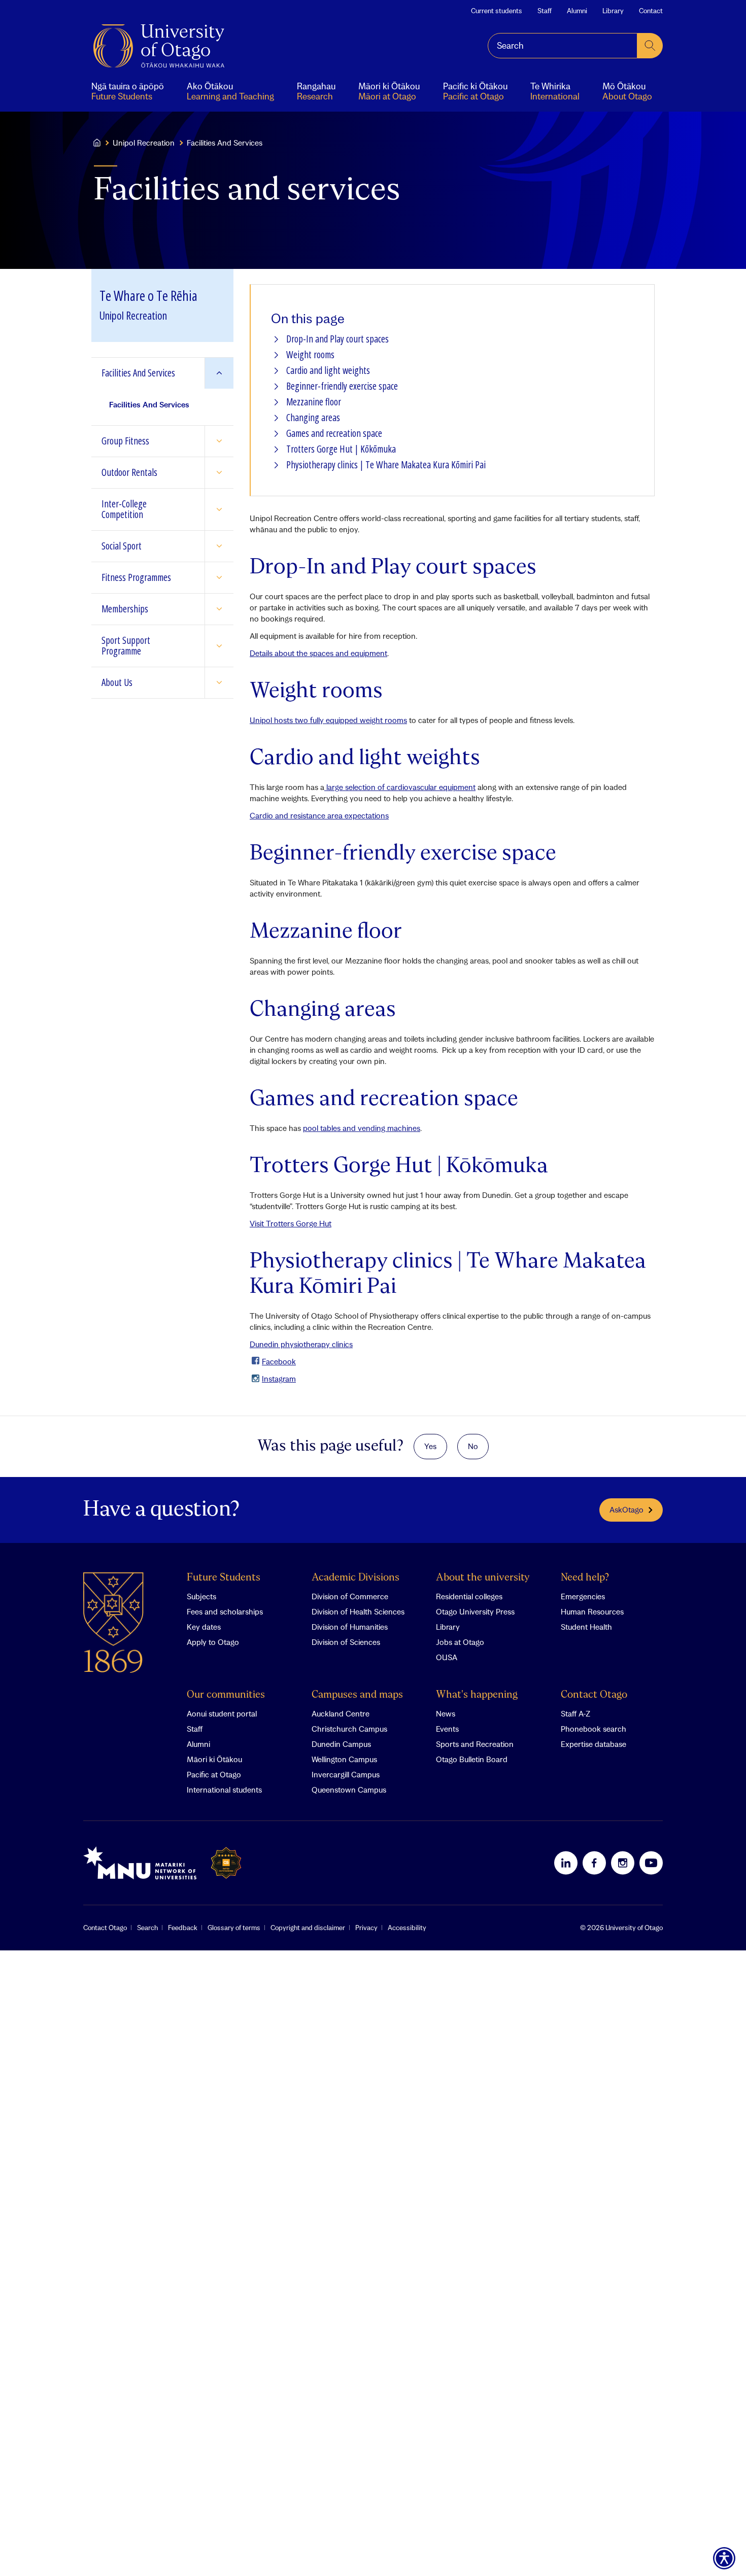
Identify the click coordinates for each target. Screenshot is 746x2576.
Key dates (204, 1627)
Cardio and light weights (328, 371)
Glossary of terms (234, 1928)
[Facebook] (594, 1863)
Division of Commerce (350, 1596)
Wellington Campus (344, 1759)
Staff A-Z (575, 1713)
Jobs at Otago (460, 1642)
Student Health (586, 1627)
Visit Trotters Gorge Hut (291, 1223)
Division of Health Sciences (358, 1611)
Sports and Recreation (475, 1744)
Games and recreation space (334, 434)
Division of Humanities (350, 1627)
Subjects (201, 1596)
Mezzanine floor (314, 402)
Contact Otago (594, 1695)
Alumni (577, 11)
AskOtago (626, 1509)
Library (613, 11)
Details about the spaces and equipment (318, 653)
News (446, 1713)
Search (147, 1928)
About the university (483, 1578)
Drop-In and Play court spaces (337, 339)
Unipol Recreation (144, 143)
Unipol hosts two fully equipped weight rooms (328, 720)
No (473, 1446)
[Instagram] (623, 1863)
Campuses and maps (357, 1695)
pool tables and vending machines (362, 1128)
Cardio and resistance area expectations (319, 815)
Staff (545, 11)
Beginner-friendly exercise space (342, 386)
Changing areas (313, 418)
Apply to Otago (213, 1642)
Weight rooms (310, 355)
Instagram (279, 1379)
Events (447, 1729)
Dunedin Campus (341, 1744)
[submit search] (650, 46)
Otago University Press (475, 1611)
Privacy (366, 1928)
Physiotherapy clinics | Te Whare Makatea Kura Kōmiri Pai (386, 465)
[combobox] (563, 46)
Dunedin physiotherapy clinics (301, 1344)
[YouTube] (651, 1863)
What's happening (477, 1695)
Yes (430, 1446)
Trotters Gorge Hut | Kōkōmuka (341, 449)
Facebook (279, 1361)
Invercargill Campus (346, 1774)
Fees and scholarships (225, 1611)
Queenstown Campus (349, 1790)
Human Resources (592, 1611)
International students (224, 1790)
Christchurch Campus (349, 1729)
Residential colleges (469, 1596)
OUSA (447, 1657)
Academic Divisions (355, 1578)
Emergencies (583, 1596)
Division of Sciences (346, 1642)
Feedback (183, 1928)
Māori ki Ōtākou (214, 1759)
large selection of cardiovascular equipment (400, 787)
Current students (497, 11)
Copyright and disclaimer (308, 1928)
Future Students (224, 1578)
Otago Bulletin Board (472, 1759)
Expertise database (594, 1744)
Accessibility (407, 1928)
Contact (651, 11)
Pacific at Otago (214, 1774)
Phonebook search (594, 1729)
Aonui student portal (222, 1713)
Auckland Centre (341, 1713)
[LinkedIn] (566, 1863)
